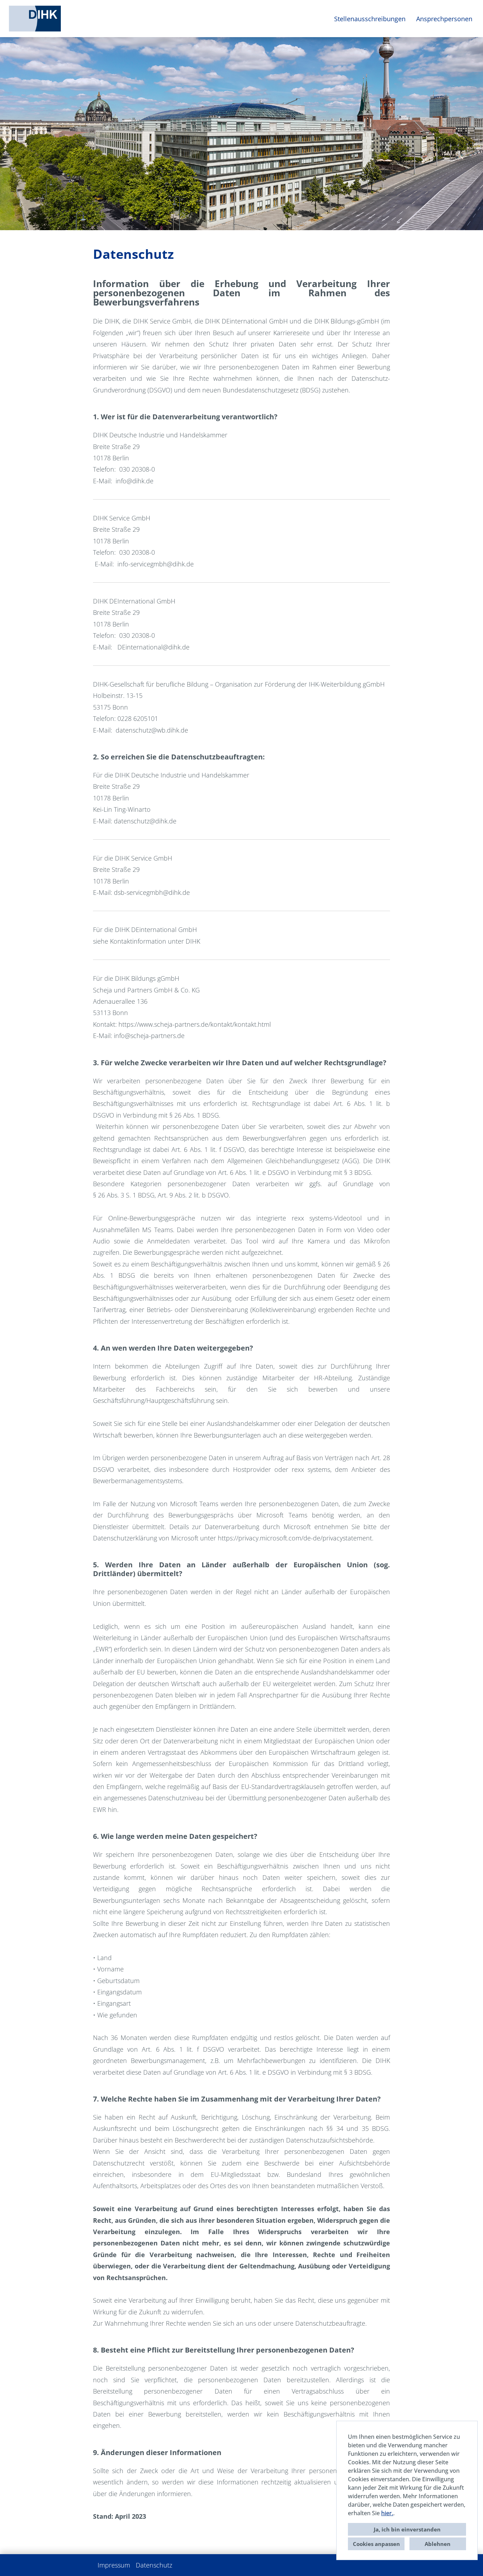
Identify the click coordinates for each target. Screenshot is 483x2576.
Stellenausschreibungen (370, 19)
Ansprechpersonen (444, 19)
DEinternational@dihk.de (153, 647)
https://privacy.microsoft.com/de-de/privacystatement (295, 1538)
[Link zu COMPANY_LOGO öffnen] (35, 19)
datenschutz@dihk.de (145, 821)
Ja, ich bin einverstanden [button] (407, 2529)
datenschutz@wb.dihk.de (152, 730)
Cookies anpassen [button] (376, 2544)
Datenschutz (154, 2565)
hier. (387, 2513)
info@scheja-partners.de (149, 1036)
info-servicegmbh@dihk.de (156, 564)
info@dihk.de (135, 481)
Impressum (114, 2565)
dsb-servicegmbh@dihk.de (152, 892)
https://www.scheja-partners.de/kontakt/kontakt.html (195, 1024)
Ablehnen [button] (438, 2544)
